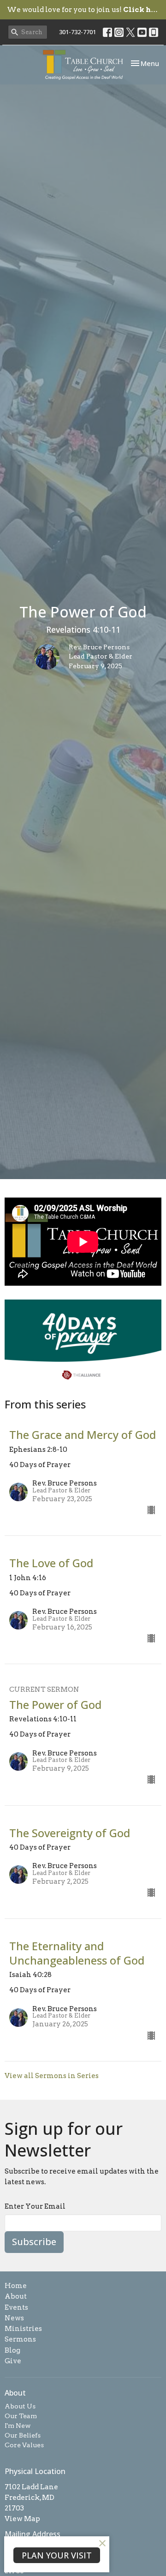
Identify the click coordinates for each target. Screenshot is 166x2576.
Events (16, 2307)
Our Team (21, 2416)
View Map (22, 2519)
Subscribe (34, 2242)
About (16, 2296)
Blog (12, 2350)
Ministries (23, 2329)
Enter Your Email (35, 2206)
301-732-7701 (77, 32)
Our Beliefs (23, 2435)
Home (16, 2286)
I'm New (18, 2426)
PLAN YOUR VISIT (57, 2555)
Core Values (24, 2445)
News (14, 2318)
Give (13, 2361)
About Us (20, 2406)
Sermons (20, 2339)
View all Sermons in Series (52, 2076)
